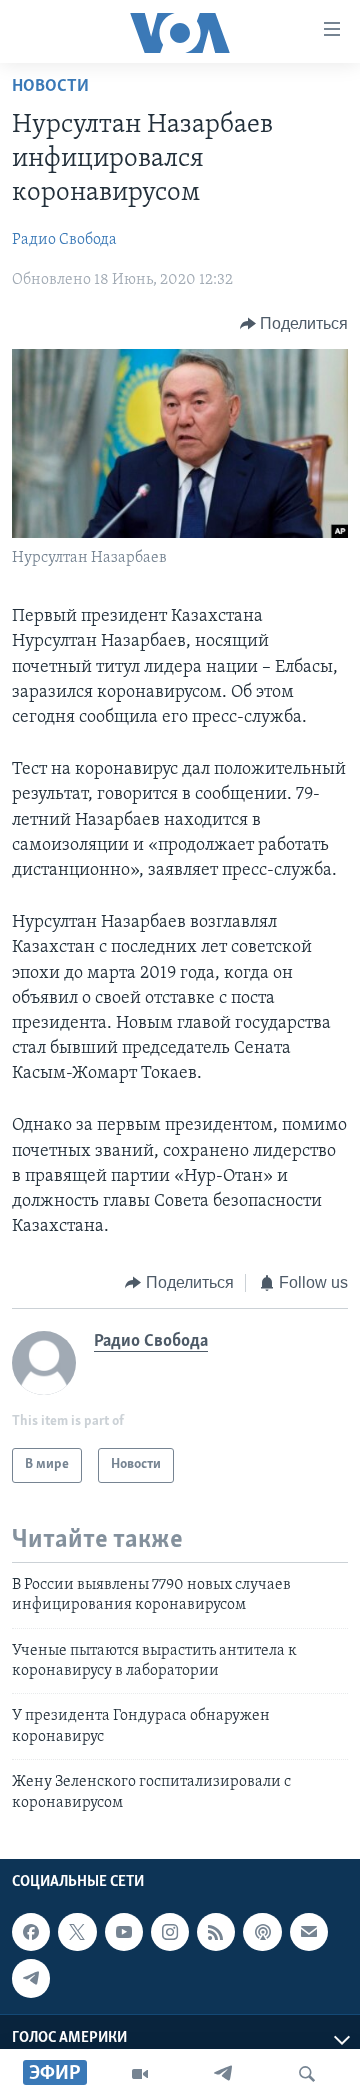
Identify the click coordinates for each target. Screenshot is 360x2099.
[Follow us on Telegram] (31, 1978)
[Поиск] (307, 2074)
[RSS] (216, 1932)
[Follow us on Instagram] (170, 1932)
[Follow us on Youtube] (124, 1932)
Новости (50, 87)
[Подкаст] (262, 1932)
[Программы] (140, 2074)
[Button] (294, 324)
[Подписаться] (309, 1932)
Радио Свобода (64, 240)
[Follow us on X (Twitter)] (77, 1932)
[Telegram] (223, 2074)
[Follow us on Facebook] (31, 1932)
